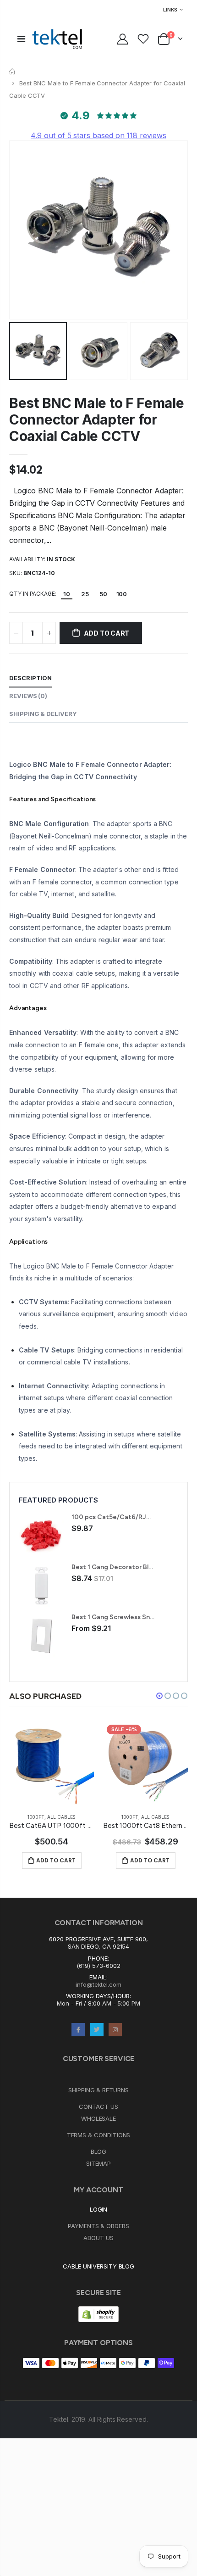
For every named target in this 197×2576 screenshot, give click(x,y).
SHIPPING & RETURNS (98, 2090)
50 (103, 594)
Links (170, 10)
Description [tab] (30, 678)
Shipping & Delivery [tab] (43, 714)
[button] (159, 1696)
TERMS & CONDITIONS (99, 2135)
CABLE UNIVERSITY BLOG (99, 2266)
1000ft (36, 1817)
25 (85, 594)
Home (13, 71)
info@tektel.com (98, 1984)
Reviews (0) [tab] (28, 696)
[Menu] (21, 39)
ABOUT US (98, 2238)
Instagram (115, 2030)
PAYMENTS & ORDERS (98, 2226)
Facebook (78, 2030)
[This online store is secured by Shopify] (98, 2313)
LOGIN (99, 2209)
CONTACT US (98, 2107)
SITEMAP (99, 2163)
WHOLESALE (98, 2118)
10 (67, 594)
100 (122, 594)
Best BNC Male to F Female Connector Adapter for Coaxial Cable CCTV (97, 419)
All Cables (61, 1817)
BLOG (99, 2151)
